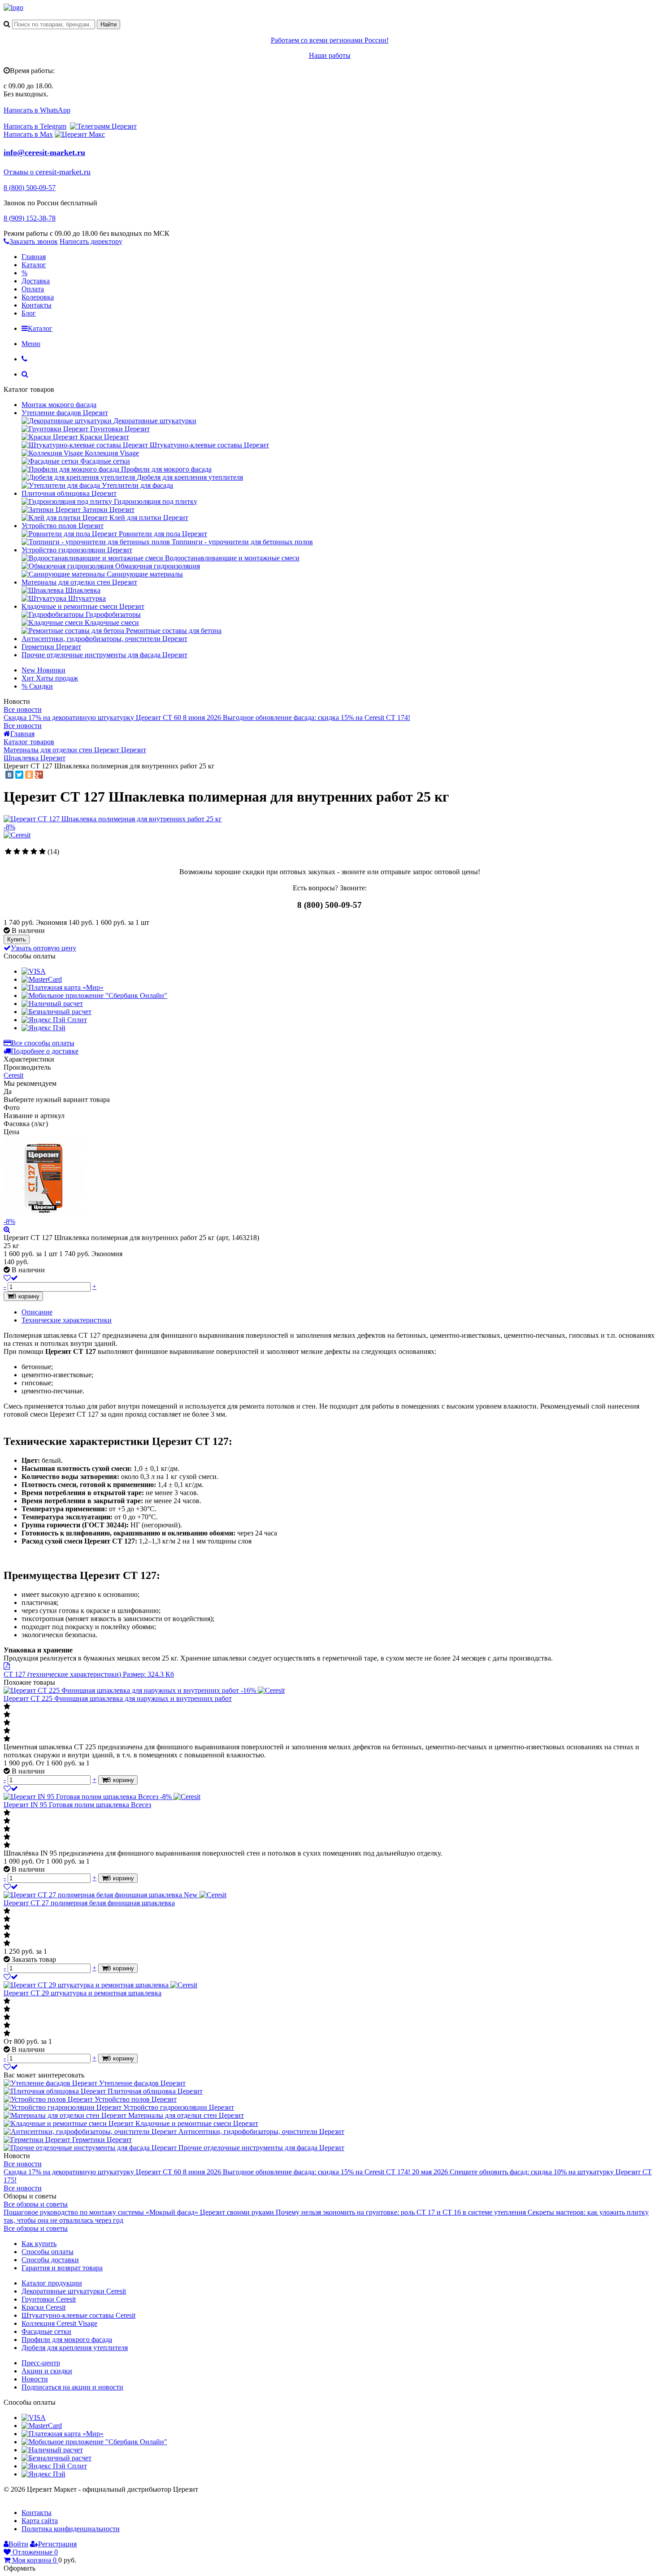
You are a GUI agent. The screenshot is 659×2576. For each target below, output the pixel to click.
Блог (29, 313)
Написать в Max (28, 134)
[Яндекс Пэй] (43, 1028)
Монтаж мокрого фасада (59, 405)
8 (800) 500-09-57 (30, 188)
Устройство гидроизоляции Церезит (77, 550)
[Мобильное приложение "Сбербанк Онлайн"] (94, 995)
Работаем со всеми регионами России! (330, 40)
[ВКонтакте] (9, 775)
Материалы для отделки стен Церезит (79, 582)
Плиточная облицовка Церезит (69, 493)
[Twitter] (19, 775)
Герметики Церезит (51, 647)
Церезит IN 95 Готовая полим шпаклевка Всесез (77, 1805)
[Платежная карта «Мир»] (63, 987)
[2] (17, 852)
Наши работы (330, 55)
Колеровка (38, 297)
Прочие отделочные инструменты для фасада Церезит (104, 655)
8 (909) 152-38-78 (30, 218)
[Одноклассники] (29, 775)
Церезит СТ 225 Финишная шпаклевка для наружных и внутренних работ (118, 1698)
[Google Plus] (39, 775)
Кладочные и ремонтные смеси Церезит (83, 606)
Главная (34, 257)
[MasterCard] (42, 979)
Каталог (34, 265)
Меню (31, 344)
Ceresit (13, 1075)
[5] (42, 852)
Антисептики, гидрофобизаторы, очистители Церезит (104, 639)
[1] (8, 852)
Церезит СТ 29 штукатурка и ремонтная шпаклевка (82, 1993)
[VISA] (34, 971)
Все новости (23, 709)
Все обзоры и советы (36, 2204)
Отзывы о (20, 172)
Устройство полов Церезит (63, 526)
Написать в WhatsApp (37, 110)
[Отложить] (11, 1789)
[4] (34, 852)
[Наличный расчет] (52, 1004)
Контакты (37, 305)
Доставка (36, 281)
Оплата (33, 289)
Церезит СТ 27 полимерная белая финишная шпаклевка (89, 1903)
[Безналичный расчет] (56, 1012)
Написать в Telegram (35, 126)
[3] (25, 852)
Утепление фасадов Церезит (65, 413)
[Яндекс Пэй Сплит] (54, 1020)
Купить (17, 939)
